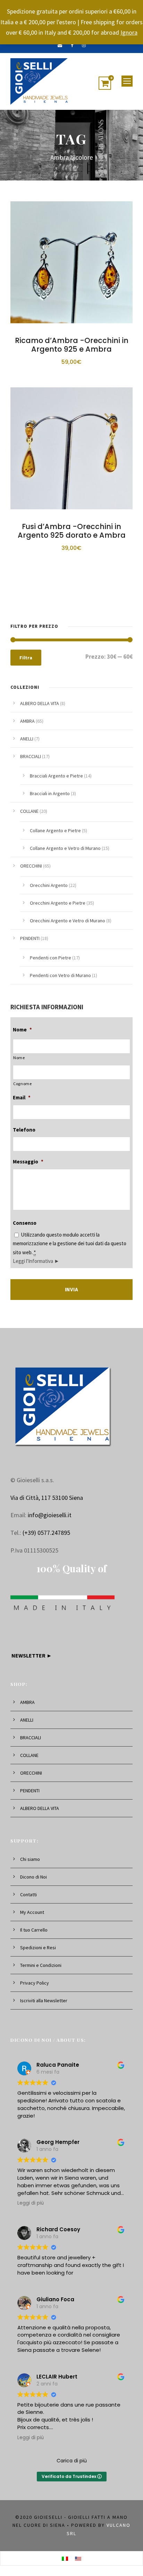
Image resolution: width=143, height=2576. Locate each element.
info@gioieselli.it (50, 1515)
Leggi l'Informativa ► (36, 1261)
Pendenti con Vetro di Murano (60, 975)
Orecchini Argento (49, 885)
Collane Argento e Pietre (55, 830)
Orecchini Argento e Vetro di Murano (68, 921)
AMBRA (27, 721)
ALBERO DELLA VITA (40, 703)
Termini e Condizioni (41, 1965)
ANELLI (27, 739)
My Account (32, 1912)
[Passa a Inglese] (78, 2558)
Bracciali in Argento (50, 793)
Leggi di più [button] (31, 2203)
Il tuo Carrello (34, 1930)
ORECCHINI (31, 866)
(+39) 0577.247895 (46, 1533)
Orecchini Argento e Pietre (58, 903)
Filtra (26, 658)
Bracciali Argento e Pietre (56, 776)
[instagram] (84, 45)
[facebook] (72, 45)
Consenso (25, 1223)
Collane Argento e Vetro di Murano (65, 848)
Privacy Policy (35, 1983)
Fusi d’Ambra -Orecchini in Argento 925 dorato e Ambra (72, 531)
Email (22, 1097)
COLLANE (29, 811)
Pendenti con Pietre (51, 958)
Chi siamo (30, 1859)
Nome (22, 1030)
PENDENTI (30, 938)
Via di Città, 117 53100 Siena (47, 1498)
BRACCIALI (31, 756)
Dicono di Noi (33, 1877)
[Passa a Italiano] (65, 2558)
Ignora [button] (129, 32)
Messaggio (28, 1162)
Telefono (24, 1130)
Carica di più (72, 2461)
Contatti (28, 1894)
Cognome (23, 1084)
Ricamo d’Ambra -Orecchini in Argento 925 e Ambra (72, 345)
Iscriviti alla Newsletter (44, 2001)
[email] (60, 45)
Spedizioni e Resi (38, 1948)
